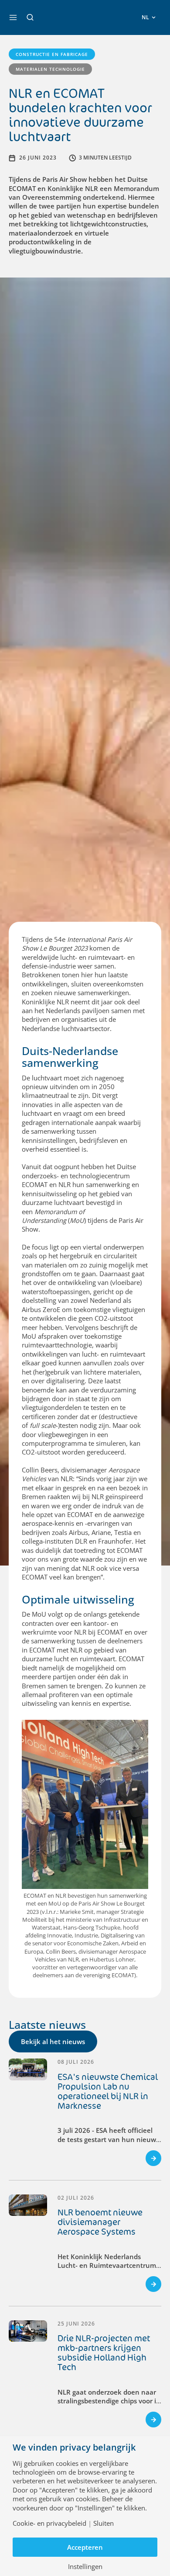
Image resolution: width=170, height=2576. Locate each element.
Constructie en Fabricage (52, 54)
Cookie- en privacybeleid (49, 2523)
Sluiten (104, 2523)
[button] (30, 17)
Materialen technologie (50, 69)
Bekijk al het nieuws (53, 2041)
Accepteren (85, 2547)
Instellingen (85, 2567)
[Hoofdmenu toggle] (13, 17)
